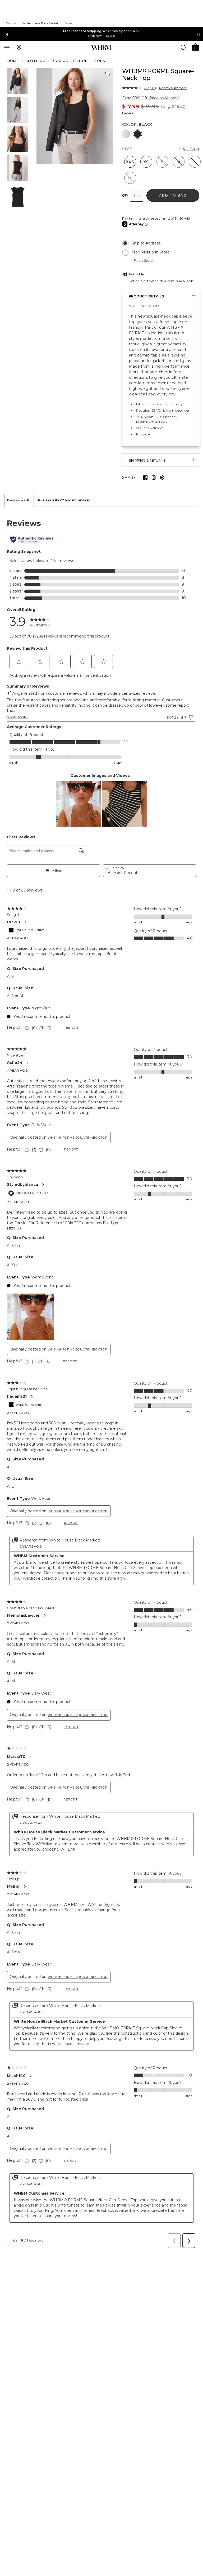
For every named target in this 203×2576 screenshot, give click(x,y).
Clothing (36, 61)
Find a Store (143, 260)
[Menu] (7, 47)
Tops (100, 61)
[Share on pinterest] (162, 478)
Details (128, 113)
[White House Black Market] (101, 48)
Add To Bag (173, 195)
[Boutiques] (19, 47)
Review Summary (173, 88)
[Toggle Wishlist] (108, 74)
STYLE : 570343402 (144, 306)
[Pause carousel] (199, 34)
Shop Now (95, 36)
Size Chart (191, 149)
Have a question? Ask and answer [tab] (63, 500)
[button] (195, 47)
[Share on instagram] (154, 478)
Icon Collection (70, 61)
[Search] (183, 47)
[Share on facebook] (145, 478)
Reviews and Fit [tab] (19, 500)
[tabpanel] (101, 1379)
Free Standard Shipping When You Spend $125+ (101, 31)
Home (13, 61)
